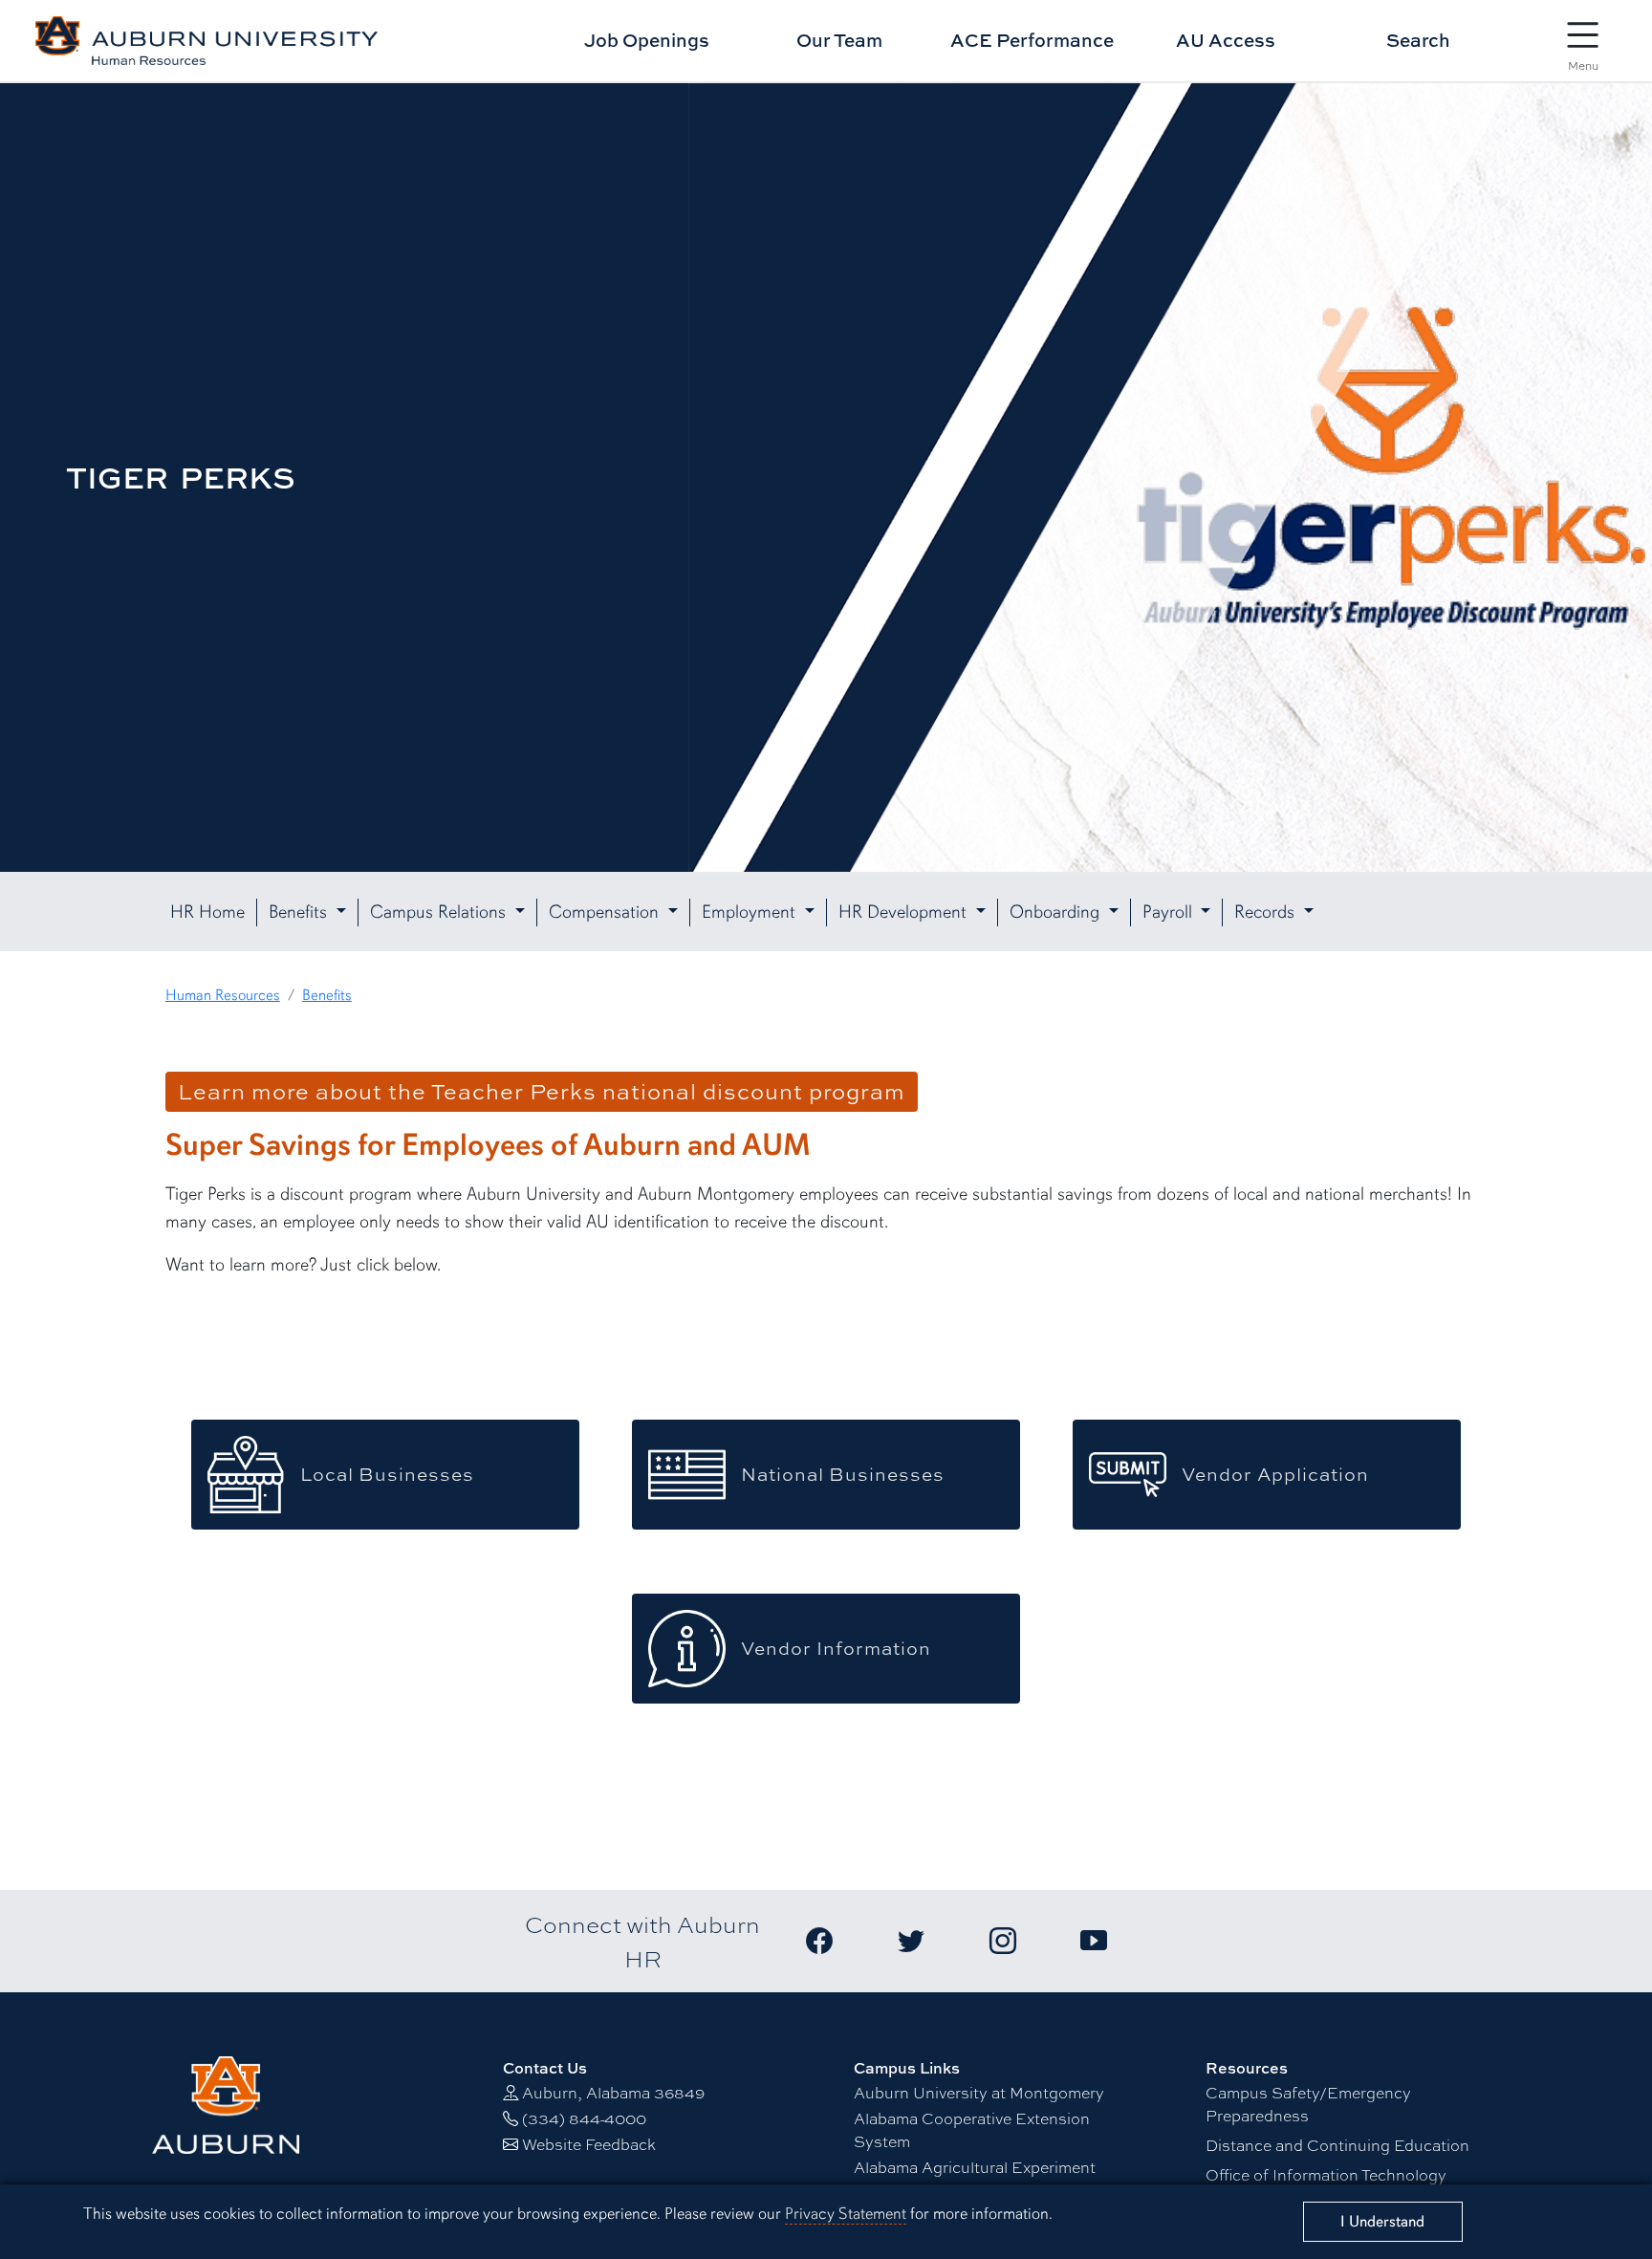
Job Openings (647, 40)
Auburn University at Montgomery (979, 2093)
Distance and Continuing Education (1337, 2146)
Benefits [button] (300, 912)
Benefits (327, 995)
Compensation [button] (606, 912)
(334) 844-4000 (584, 2119)
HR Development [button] (905, 912)
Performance (1032, 40)
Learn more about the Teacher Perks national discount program (542, 1091)
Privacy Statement (846, 2214)
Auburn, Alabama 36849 (613, 2093)
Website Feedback (589, 2145)
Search (1418, 40)
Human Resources (223, 995)
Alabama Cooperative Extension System (972, 2130)
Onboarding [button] (1057, 912)
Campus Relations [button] (440, 912)
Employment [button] (751, 912)
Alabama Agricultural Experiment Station (975, 2179)
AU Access (1226, 40)
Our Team (839, 40)
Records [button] (1267, 912)
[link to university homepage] (299, 2106)
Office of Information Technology (1326, 2175)
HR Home (207, 912)
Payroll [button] (1170, 912)
